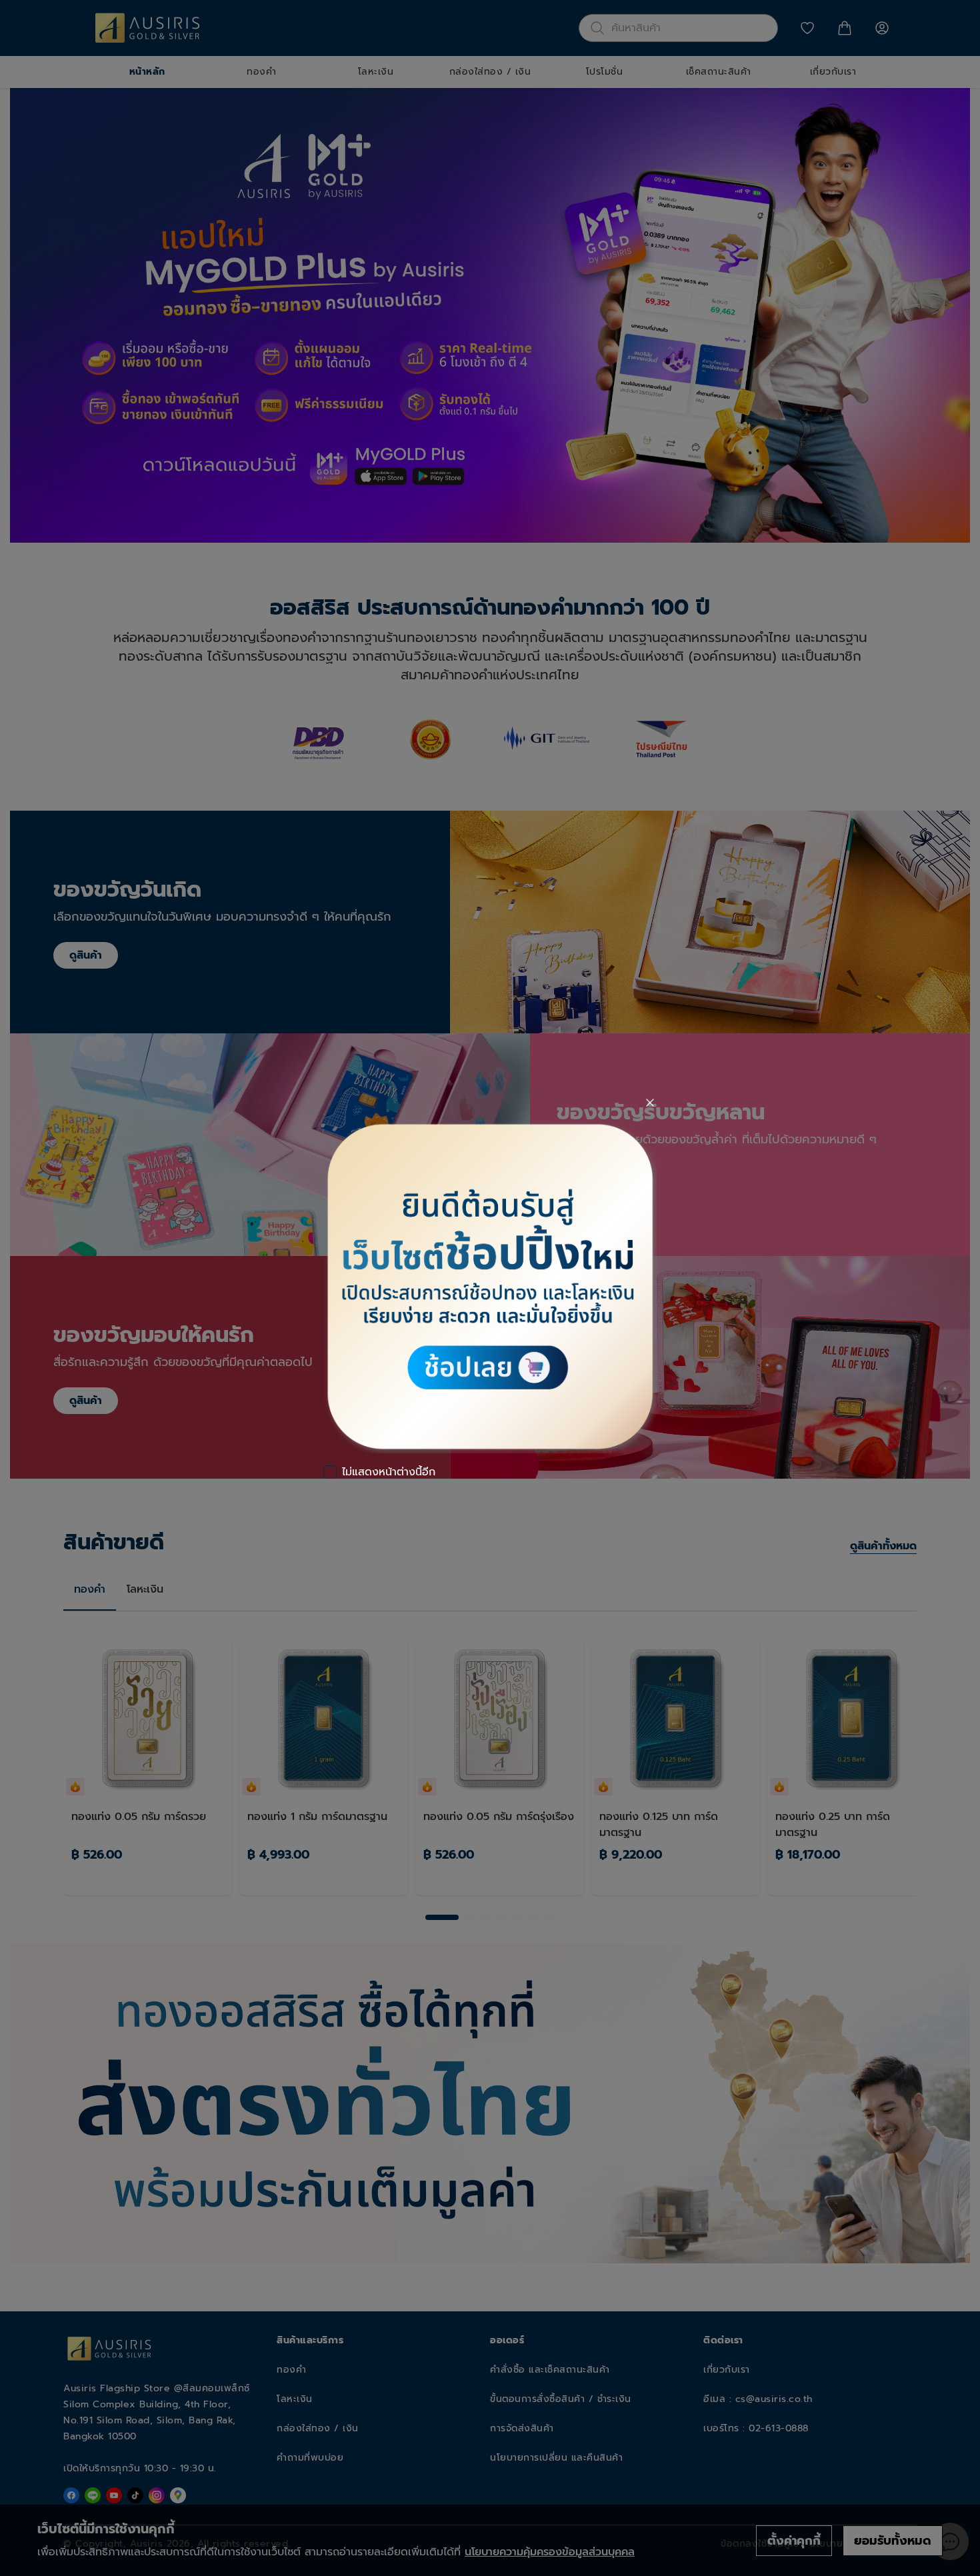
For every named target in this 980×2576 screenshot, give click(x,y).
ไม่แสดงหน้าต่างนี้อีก (389, 1472)
